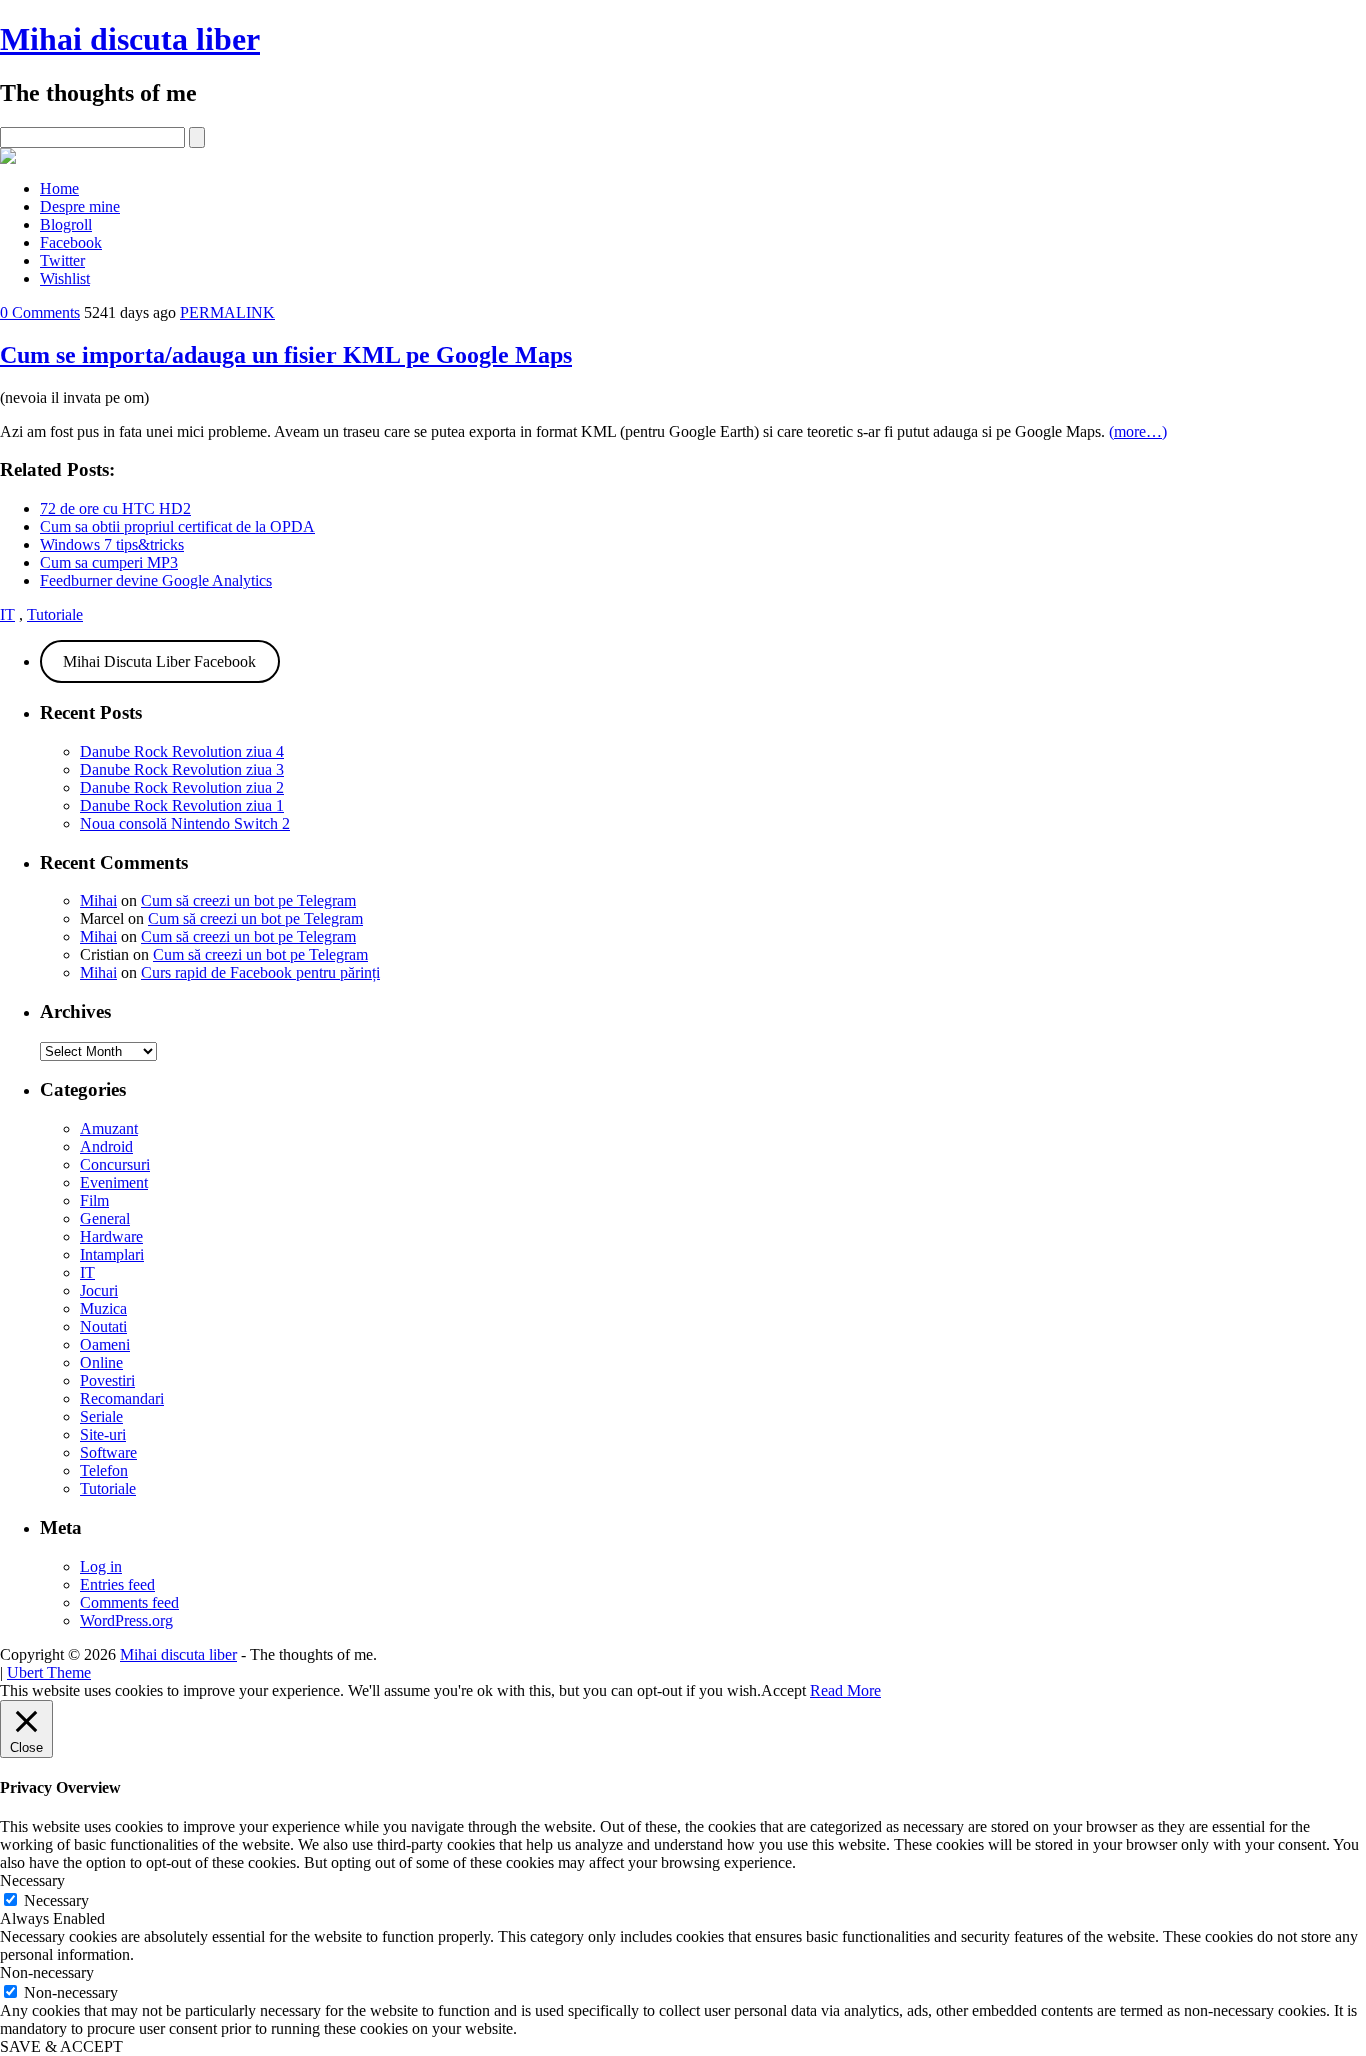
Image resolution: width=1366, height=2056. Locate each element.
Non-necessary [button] (47, 1972)
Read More (845, 1690)
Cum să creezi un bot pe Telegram (248, 900)
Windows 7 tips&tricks (112, 544)
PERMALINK (227, 312)
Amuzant (109, 1128)
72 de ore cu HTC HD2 (115, 508)
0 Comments (40, 312)
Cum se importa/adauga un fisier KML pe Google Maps (286, 355)
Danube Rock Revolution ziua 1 (182, 805)
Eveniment (114, 1182)
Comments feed (129, 1602)
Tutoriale (55, 614)
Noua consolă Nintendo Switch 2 (185, 823)
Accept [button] (783, 1690)
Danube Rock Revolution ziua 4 (182, 751)
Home (59, 188)
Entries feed (117, 1584)
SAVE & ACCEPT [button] (61, 2046)
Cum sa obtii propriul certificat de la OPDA (177, 526)
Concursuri (115, 1164)
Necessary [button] (32, 1880)
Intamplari (112, 1254)
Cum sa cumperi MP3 (109, 562)
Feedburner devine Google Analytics (156, 580)
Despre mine (80, 206)
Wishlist (65, 278)
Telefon (104, 1470)
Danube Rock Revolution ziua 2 (182, 787)
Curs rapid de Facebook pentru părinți (260, 972)
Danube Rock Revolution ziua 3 (182, 769)
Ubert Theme (49, 1672)
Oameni (105, 1344)
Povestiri (107, 1380)
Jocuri (99, 1290)
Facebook (71, 242)
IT (7, 614)
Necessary (56, 1900)
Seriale (101, 1416)
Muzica (103, 1308)
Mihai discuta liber (130, 39)
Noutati (103, 1326)
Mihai (98, 900)
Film (94, 1200)
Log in (101, 1566)
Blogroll (66, 224)
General (105, 1218)
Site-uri (103, 1434)
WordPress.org (126, 1620)
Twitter (62, 260)
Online (101, 1362)
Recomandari (122, 1398)
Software (108, 1452)
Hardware (111, 1236)
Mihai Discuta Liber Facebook (159, 661)
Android (106, 1146)
